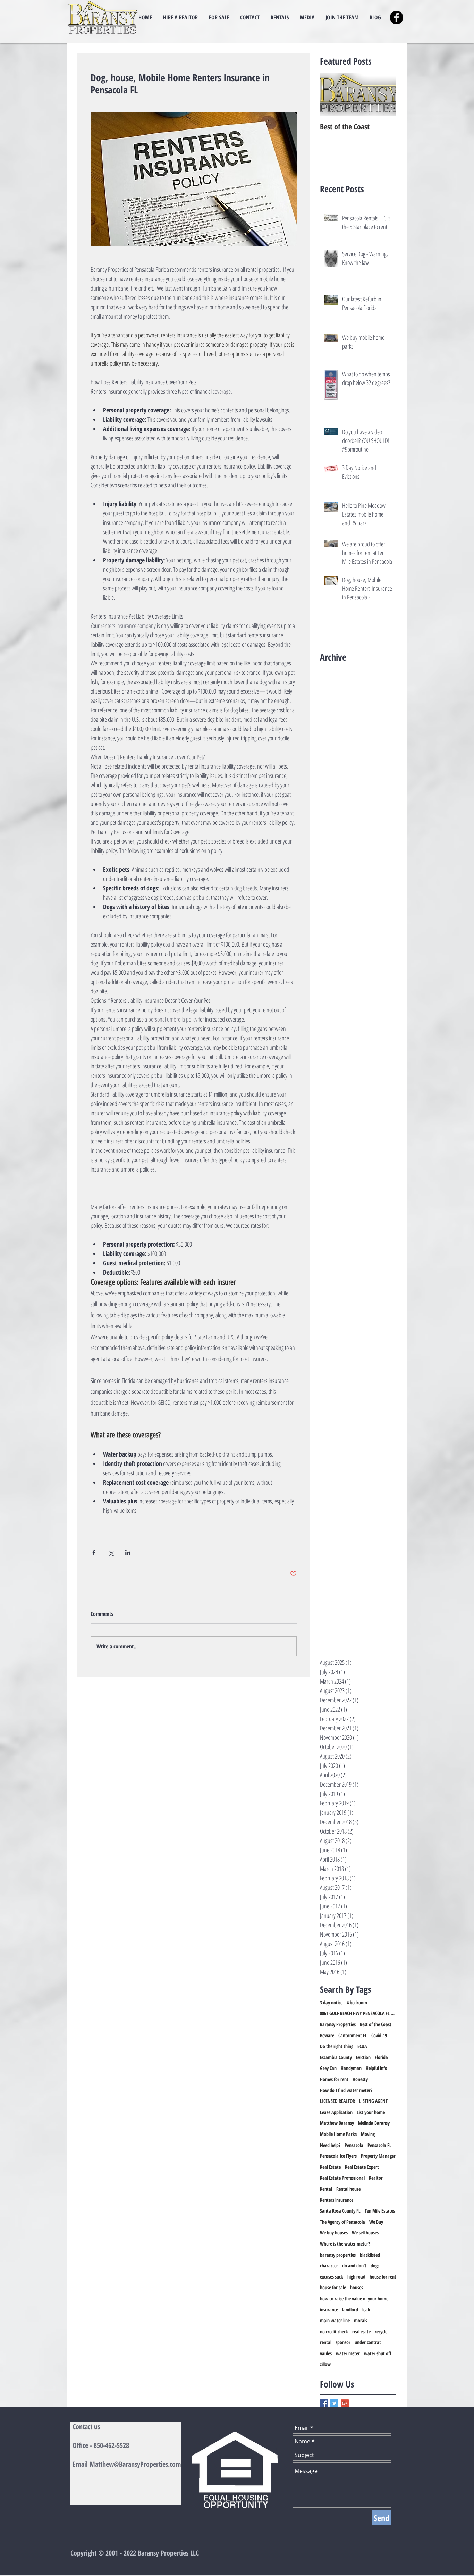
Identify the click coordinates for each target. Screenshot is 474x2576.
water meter (348, 2353)
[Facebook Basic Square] (324, 2403)
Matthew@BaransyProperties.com (135, 2464)
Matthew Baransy (337, 2123)
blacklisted (370, 2255)
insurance (329, 2310)
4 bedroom (357, 2002)
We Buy (376, 2222)
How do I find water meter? (346, 2090)
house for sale (333, 2287)
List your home (371, 2112)
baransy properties (338, 2255)
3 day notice (331, 2002)
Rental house (348, 2189)
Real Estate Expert (362, 2167)
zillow (325, 2364)
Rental (326, 2189)
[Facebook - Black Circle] (396, 18)
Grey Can (328, 2068)
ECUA (362, 2046)
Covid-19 (379, 2035)
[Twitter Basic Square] (334, 2403)
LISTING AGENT (373, 2101)
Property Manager (378, 2156)
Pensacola (354, 2145)
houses (357, 2287)
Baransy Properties (338, 2024)
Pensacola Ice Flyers (338, 2156)
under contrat (368, 2342)
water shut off (378, 2353)
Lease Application (336, 2112)
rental (326, 2342)
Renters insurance (337, 2200)
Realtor (376, 2178)
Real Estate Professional (342, 2178)
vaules (326, 2353)
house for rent (383, 2277)
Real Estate (330, 2167)
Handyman (351, 2068)
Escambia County (336, 2057)
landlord (350, 2310)
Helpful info (376, 2068)
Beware (327, 2035)
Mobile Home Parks (338, 2134)
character (329, 2265)
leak (366, 2310)
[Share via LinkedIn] (128, 1553)
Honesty (360, 2079)
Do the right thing (337, 2046)
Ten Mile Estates (380, 2211)
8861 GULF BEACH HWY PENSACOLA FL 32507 (358, 2013)
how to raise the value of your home (354, 2298)
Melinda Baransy (374, 2123)
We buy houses (334, 2233)
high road (356, 2277)
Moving (368, 2134)
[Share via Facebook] (94, 1553)
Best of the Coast (376, 2024)
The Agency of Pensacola (342, 2222)
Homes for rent (334, 2079)
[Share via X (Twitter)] (111, 1553)
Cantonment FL (353, 2035)
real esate (361, 2331)
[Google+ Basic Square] (345, 2403)
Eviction (363, 2057)
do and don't (354, 2265)
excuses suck (332, 2277)
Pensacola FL (379, 2145)
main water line (335, 2320)
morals (361, 2320)
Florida (381, 2057)
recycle (381, 2331)
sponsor (343, 2342)
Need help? (330, 2145)
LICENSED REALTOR (337, 2101)
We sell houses (365, 2233)
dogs (375, 2265)
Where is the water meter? (345, 2244)
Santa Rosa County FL (340, 2211)
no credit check (334, 2331)
